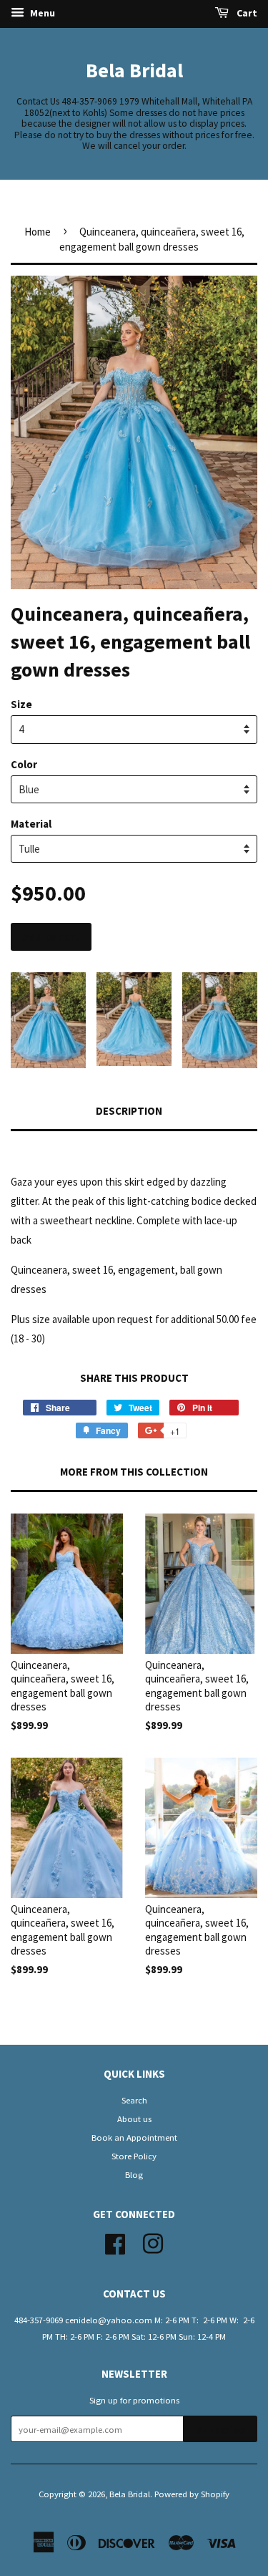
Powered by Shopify (192, 2494)
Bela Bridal (134, 70)
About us (134, 2119)
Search (134, 2100)
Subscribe (220, 2430)
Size (21, 704)
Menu (41, 13)
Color (24, 764)
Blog (134, 2174)
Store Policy (134, 2156)
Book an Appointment (134, 2137)
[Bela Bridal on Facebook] (115, 2242)
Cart (246, 13)
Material (31, 824)
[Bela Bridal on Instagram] (153, 2242)
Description (129, 1111)
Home (38, 232)
